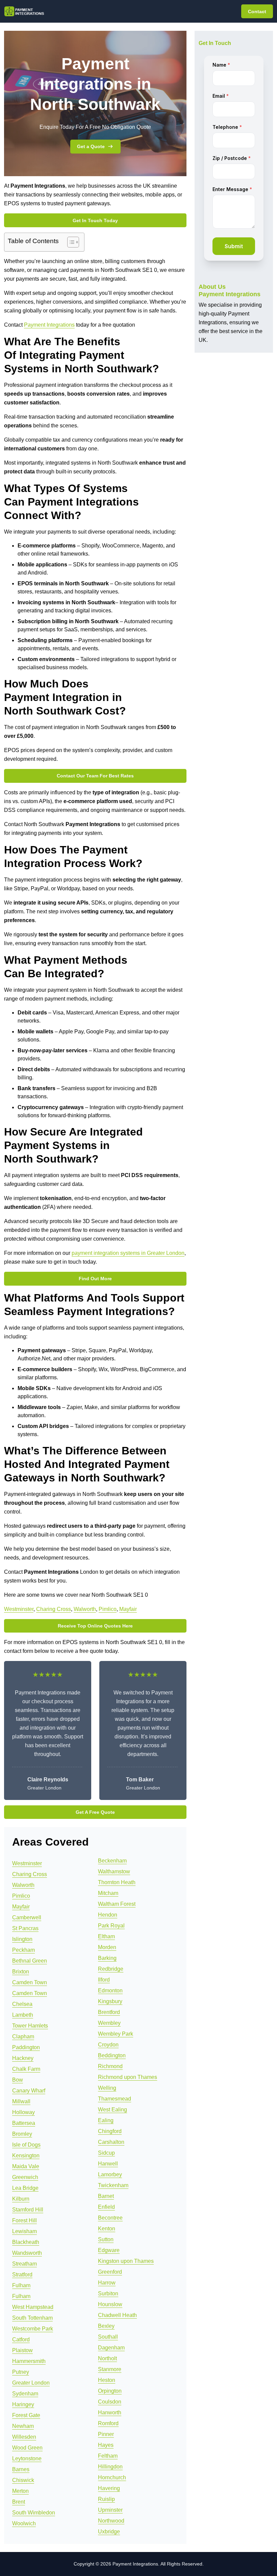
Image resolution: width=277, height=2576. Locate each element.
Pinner (106, 2434)
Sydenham (25, 2394)
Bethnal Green (30, 1961)
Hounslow (110, 2304)
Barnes (21, 2469)
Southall (108, 2337)
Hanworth (110, 2413)
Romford (108, 2423)
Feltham (108, 2456)
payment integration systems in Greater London (128, 1253)
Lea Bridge (25, 2188)
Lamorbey (110, 2174)
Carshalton (111, 2142)
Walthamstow (114, 1871)
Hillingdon (110, 2467)
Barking (107, 1958)
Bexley (106, 2326)
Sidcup (106, 2153)
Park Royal (111, 1926)
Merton (20, 2491)
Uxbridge (109, 2532)
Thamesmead (115, 2099)
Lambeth (23, 2015)
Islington (22, 1939)
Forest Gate (26, 2415)
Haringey (23, 2404)
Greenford (110, 2272)
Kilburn (21, 2199)
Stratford (22, 2275)
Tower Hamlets (30, 2026)
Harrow (107, 2283)
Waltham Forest (117, 1904)
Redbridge (111, 1969)
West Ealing (112, 2110)
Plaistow (22, 2350)
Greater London (31, 2383)
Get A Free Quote (95, 1812)
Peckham (23, 1950)
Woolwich (24, 2523)
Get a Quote (91, 146)
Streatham (24, 2264)
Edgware (109, 2250)
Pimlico (108, 1609)
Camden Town (30, 1982)
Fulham (21, 2285)
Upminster (110, 2510)
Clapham (23, 2036)
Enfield (106, 2207)
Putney (21, 2372)
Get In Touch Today (95, 220)
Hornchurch (112, 2477)
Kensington (26, 2156)
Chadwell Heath (117, 2315)
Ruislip (106, 2499)
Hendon (108, 1915)
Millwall (21, 2101)
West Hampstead (33, 2307)
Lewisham (24, 2231)
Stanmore (110, 2369)
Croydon (108, 2045)
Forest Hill (24, 2220)
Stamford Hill (28, 2210)
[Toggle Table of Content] (70, 242)
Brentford (109, 2012)
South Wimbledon (34, 2513)
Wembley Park (116, 2034)
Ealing (106, 2120)
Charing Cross (54, 1609)
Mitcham (108, 1893)
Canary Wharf (29, 2091)
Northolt (107, 2358)
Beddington (112, 2055)
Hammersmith (29, 2361)
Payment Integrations (49, 325)
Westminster (19, 1609)
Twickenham (113, 2185)
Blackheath (26, 2242)
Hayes (106, 2445)
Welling (107, 2088)
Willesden (24, 2437)
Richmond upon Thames (128, 2077)
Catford (21, 2339)
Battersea (24, 2123)
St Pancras (25, 1928)
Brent (19, 2502)
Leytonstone (27, 2458)
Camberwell (27, 1917)
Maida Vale (26, 2166)
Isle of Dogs (26, 2145)
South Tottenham (32, 2318)
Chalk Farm (26, 2069)
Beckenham (112, 1861)
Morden (107, 1947)
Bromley (22, 2134)
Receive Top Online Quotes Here (95, 1626)
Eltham (106, 1936)
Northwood (111, 2521)
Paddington (26, 2047)
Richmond (110, 2066)
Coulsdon (110, 2402)
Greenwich (25, 2177)
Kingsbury (110, 2001)
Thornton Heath (117, 1882)
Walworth (85, 1609)
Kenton (107, 2229)
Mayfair (128, 1609)
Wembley (109, 2023)
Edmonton (110, 1990)
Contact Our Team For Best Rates (95, 776)
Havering (109, 2488)
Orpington (110, 2391)
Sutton (106, 2239)
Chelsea (22, 2004)
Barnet (106, 2196)
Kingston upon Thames (126, 2261)
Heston (107, 2380)
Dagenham (111, 2348)
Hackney (23, 2058)
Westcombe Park (33, 2329)
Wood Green (27, 2448)
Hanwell (108, 2164)
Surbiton (108, 2293)
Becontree (110, 2218)
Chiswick (23, 2480)
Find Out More (95, 1279)
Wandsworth (27, 2253)
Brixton (21, 1972)
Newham (23, 2426)
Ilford (104, 1980)
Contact (257, 11)
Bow (18, 2080)
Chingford (110, 2131)
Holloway (23, 2112)
